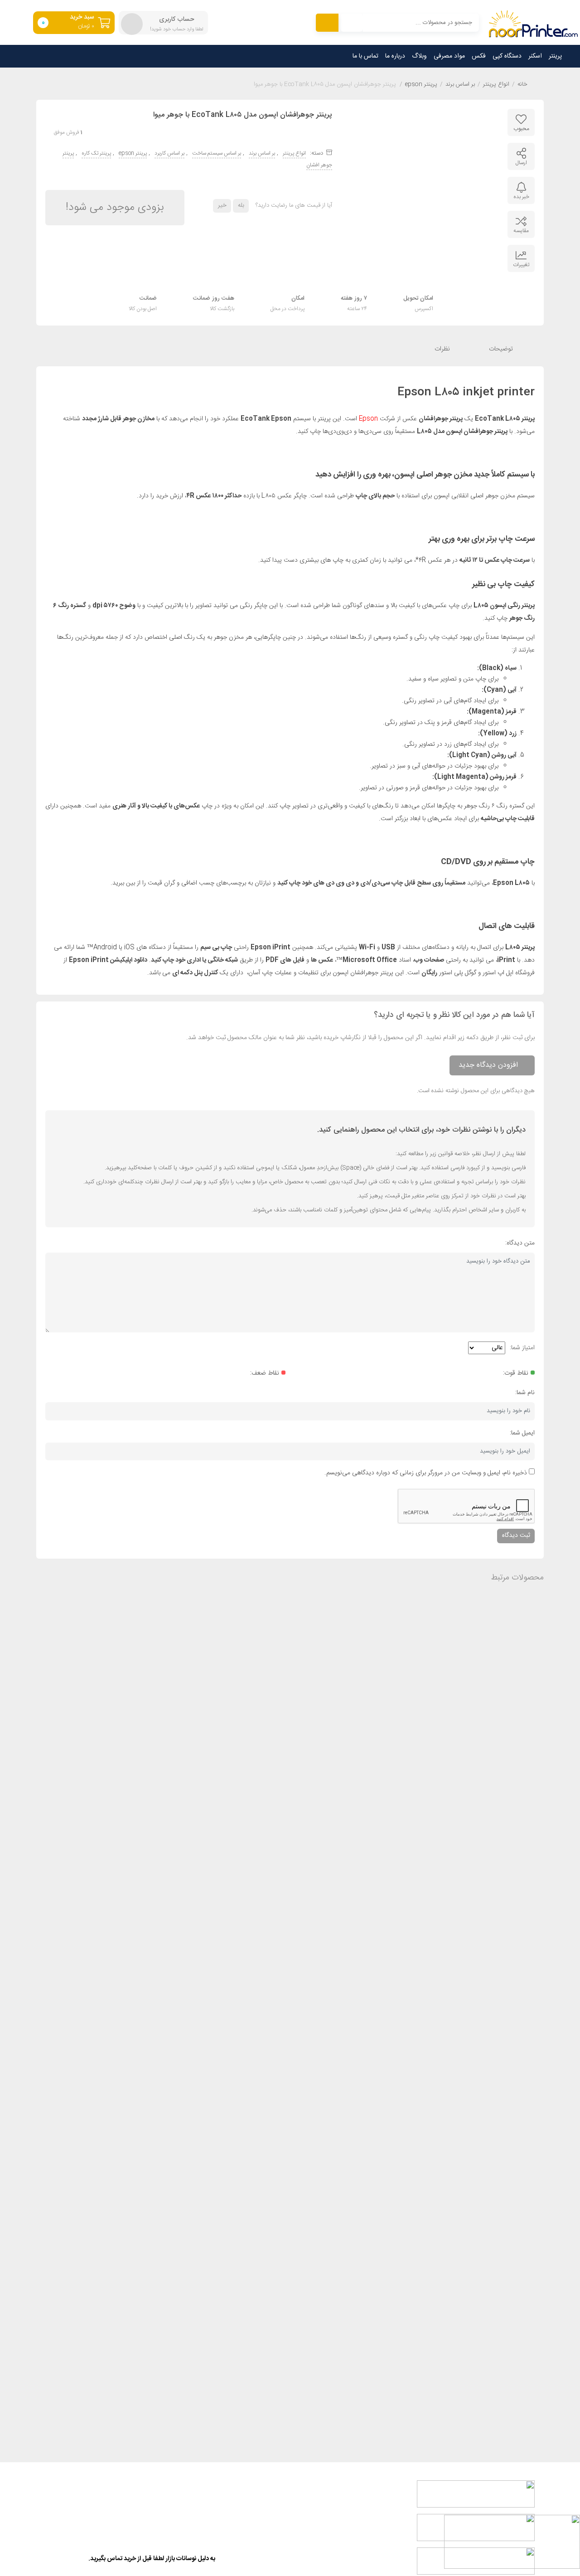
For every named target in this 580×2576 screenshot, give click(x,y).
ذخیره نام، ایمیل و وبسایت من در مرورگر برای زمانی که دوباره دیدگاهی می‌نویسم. (426, 1473)
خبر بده (521, 197)
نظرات (443, 349)
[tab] (508, 349)
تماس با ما (365, 56)
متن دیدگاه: (520, 1243)
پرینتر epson (421, 85)
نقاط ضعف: (265, 1373)
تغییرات (521, 265)
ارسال (521, 163)
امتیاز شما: (522, 1348)
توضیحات (502, 349)
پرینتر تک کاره (96, 153)
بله (241, 205)
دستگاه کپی (507, 56)
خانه (522, 85)
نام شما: (525, 1393)
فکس (479, 56)
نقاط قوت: (516, 1373)
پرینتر (555, 56)
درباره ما (395, 56)
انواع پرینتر (496, 85)
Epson (368, 419)
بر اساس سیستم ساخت (217, 153)
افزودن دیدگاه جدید (488, 1065)
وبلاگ (419, 56)
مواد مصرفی (449, 56)
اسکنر (535, 56)
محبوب (521, 129)
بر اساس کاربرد (169, 153)
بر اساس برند (460, 85)
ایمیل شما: (522, 1433)
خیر (222, 205)
